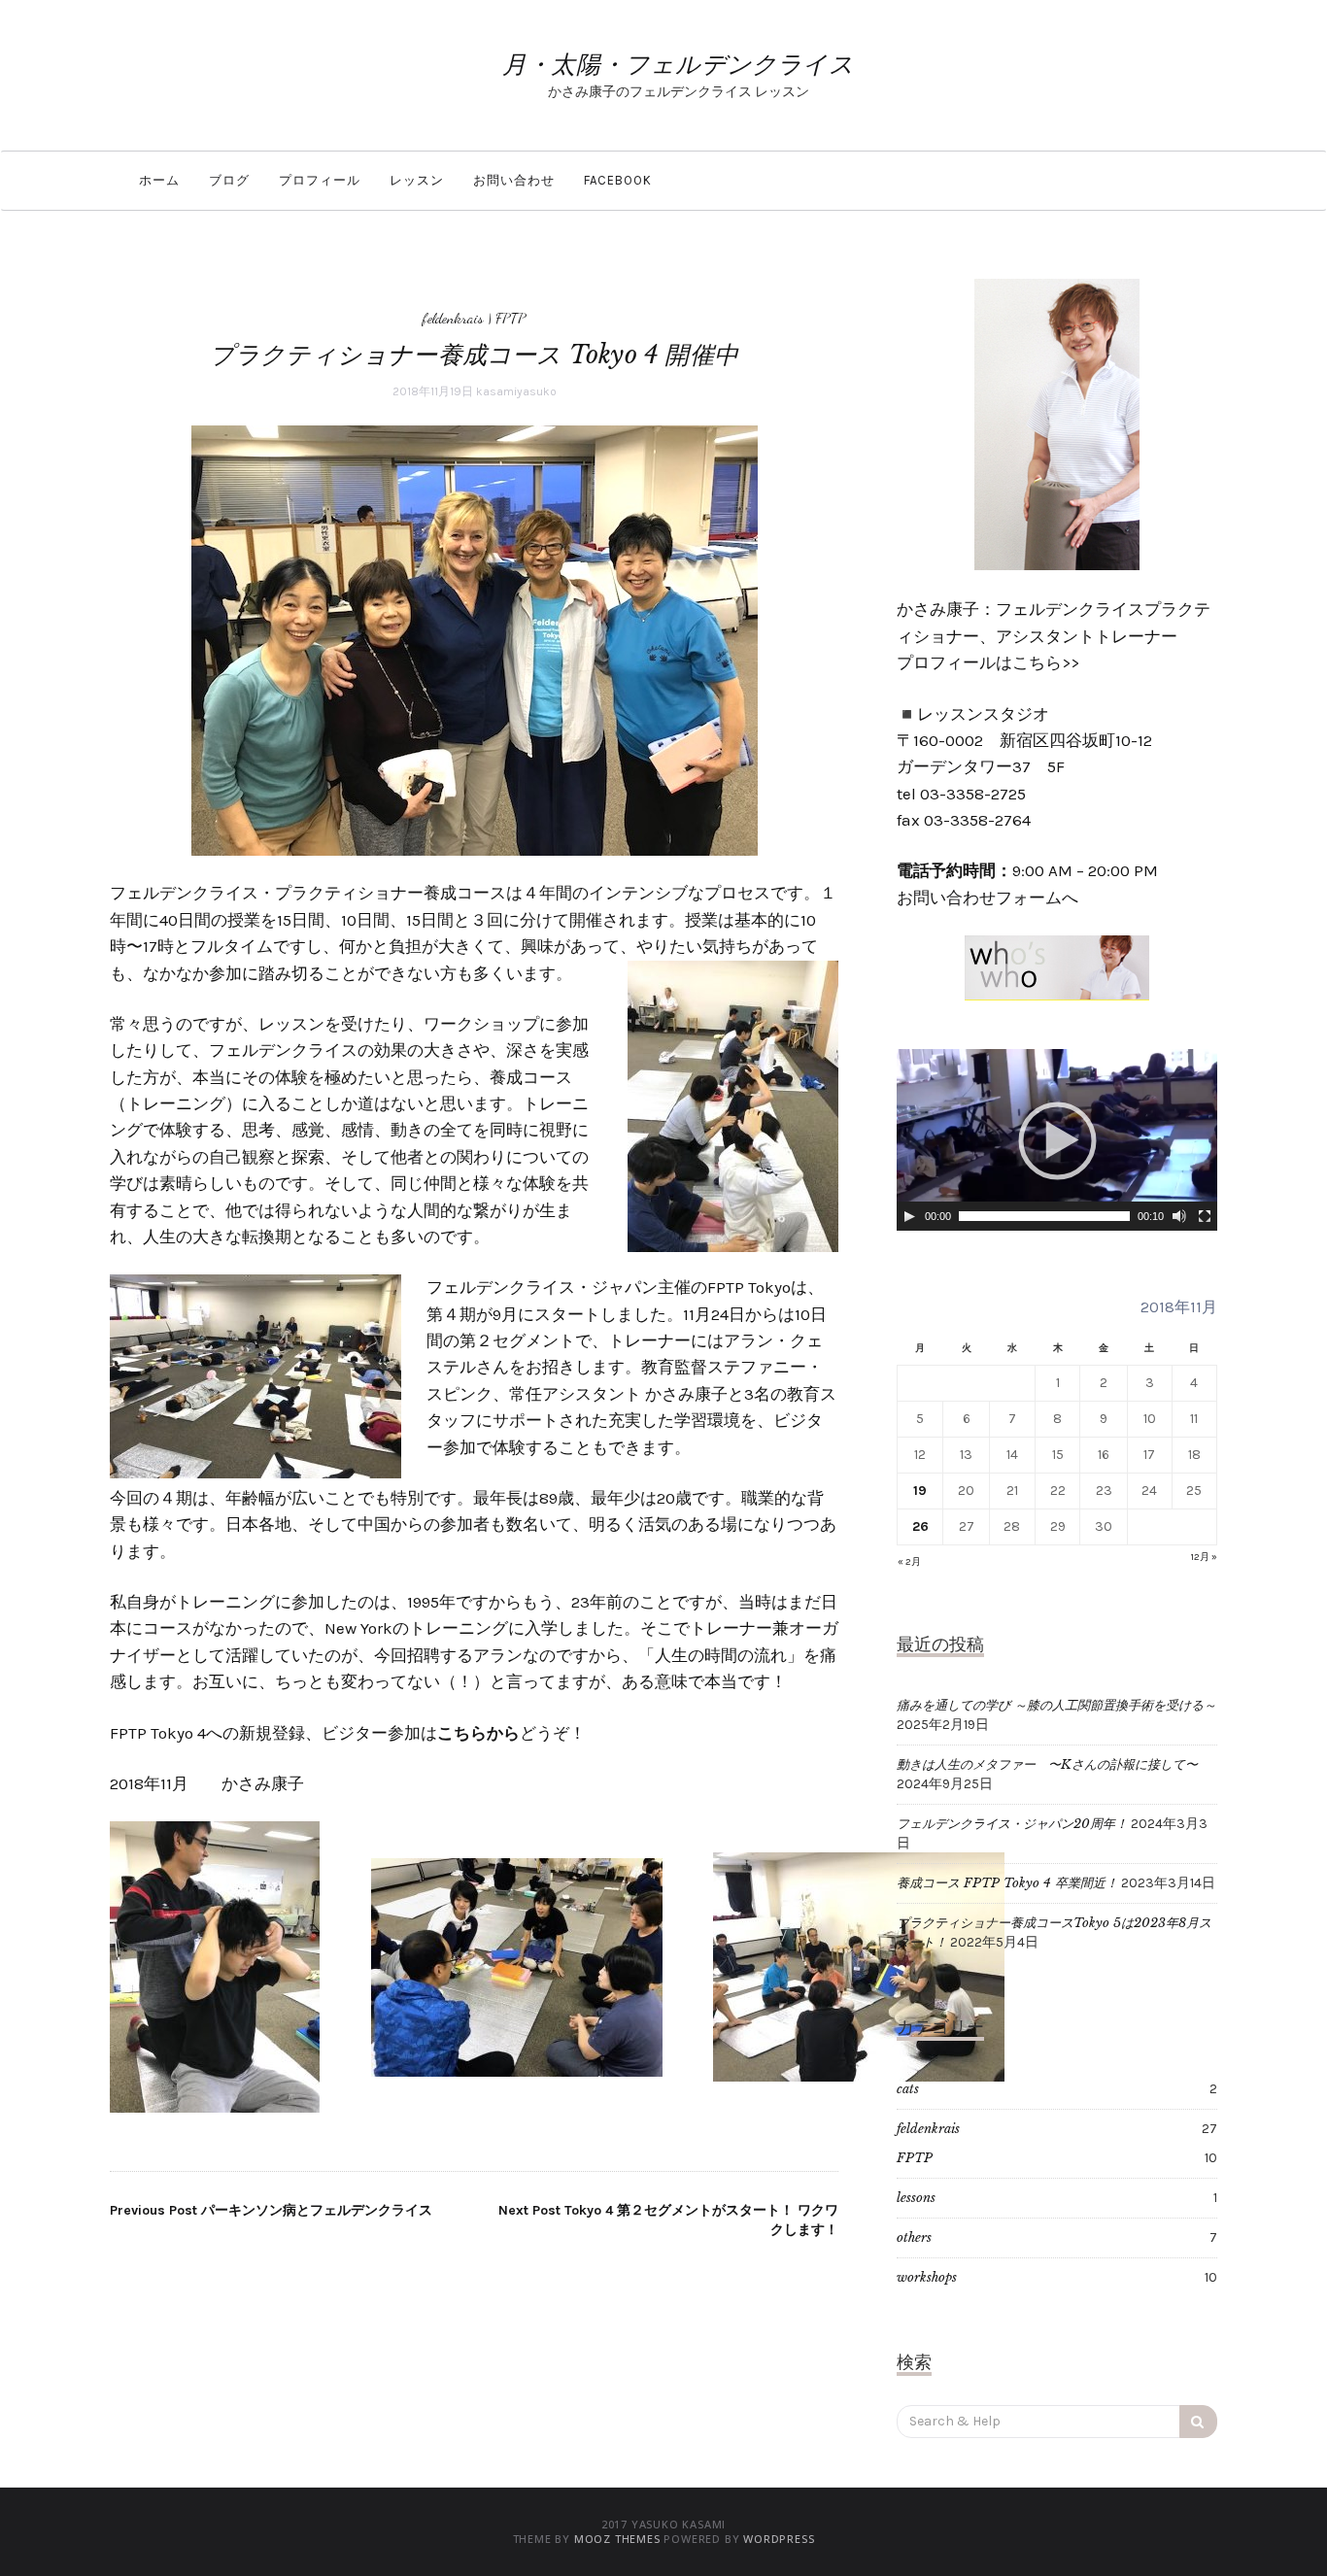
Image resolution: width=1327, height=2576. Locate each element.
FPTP (510, 318)
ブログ (229, 180)
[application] (1057, 1140)
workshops (927, 2277)
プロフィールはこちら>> (988, 662)
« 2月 (909, 1562)
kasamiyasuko (516, 391)
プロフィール (320, 180)
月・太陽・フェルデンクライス (678, 65)
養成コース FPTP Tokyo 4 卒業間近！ (1007, 1883)
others (914, 2237)
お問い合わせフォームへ (987, 898)
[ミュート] (1179, 1216)
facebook (618, 180)
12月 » (1204, 1557)
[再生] (909, 1216)
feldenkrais (453, 318)
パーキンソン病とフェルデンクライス (271, 2210)
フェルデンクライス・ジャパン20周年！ (1012, 1824)
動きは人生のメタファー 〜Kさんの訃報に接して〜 (1047, 1764)
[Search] (1198, 2422)
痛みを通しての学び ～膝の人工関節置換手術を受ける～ (1056, 1705)
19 (920, 1491)
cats (908, 2089)
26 (920, 1526)
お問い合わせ (514, 180)
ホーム (159, 180)
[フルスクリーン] (1205, 1216)
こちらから (478, 1733)
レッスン (417, 180)
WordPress (779, 2539)
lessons (916, 2198)
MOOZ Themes (617, 2539)
